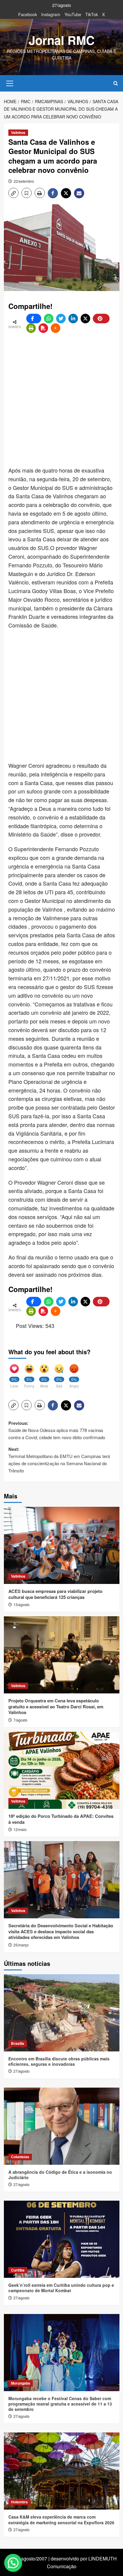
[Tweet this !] (61, 319)
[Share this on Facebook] (34, 319)
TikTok (92, 14)
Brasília (18, 2043)
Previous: (57, 1430)
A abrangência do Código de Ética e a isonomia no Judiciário (60, 2175)
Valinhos (18, 132)
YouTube (73, 14)
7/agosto (20, 1720)
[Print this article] (31, 328)
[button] (10, 83)
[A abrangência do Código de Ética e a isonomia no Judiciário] (62, 2126)
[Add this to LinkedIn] (73, 319)
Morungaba (21, 2383)
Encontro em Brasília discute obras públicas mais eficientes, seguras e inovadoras (59, 2061)
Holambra (19, 2502)
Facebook (28, 14)
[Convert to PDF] (43, 328)
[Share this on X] (85, 319)
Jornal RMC (62, 40)
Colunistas (20, 2157)
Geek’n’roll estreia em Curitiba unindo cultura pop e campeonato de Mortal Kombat (61, 2288)
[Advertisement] (61, 400)
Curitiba (18, 2270)
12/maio (20, 1829)
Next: (59, 1460)
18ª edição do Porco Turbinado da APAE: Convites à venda (61, 1819)
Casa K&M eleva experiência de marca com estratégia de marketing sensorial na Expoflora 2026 (61, 2519)
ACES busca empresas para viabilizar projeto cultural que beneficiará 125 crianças (55, 1594)
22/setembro (24, 181)
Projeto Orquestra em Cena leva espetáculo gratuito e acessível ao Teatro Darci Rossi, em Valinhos (56, 1706)
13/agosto (21, 1604)
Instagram (51, 14)
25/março (21, 1945)
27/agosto (21, 2071)
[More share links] (56, 328)
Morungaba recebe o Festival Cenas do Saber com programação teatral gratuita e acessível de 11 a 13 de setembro (60, 2404)
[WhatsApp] (49, 319)
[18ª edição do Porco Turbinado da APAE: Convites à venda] (62, 1770)
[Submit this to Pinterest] (101, 319)
